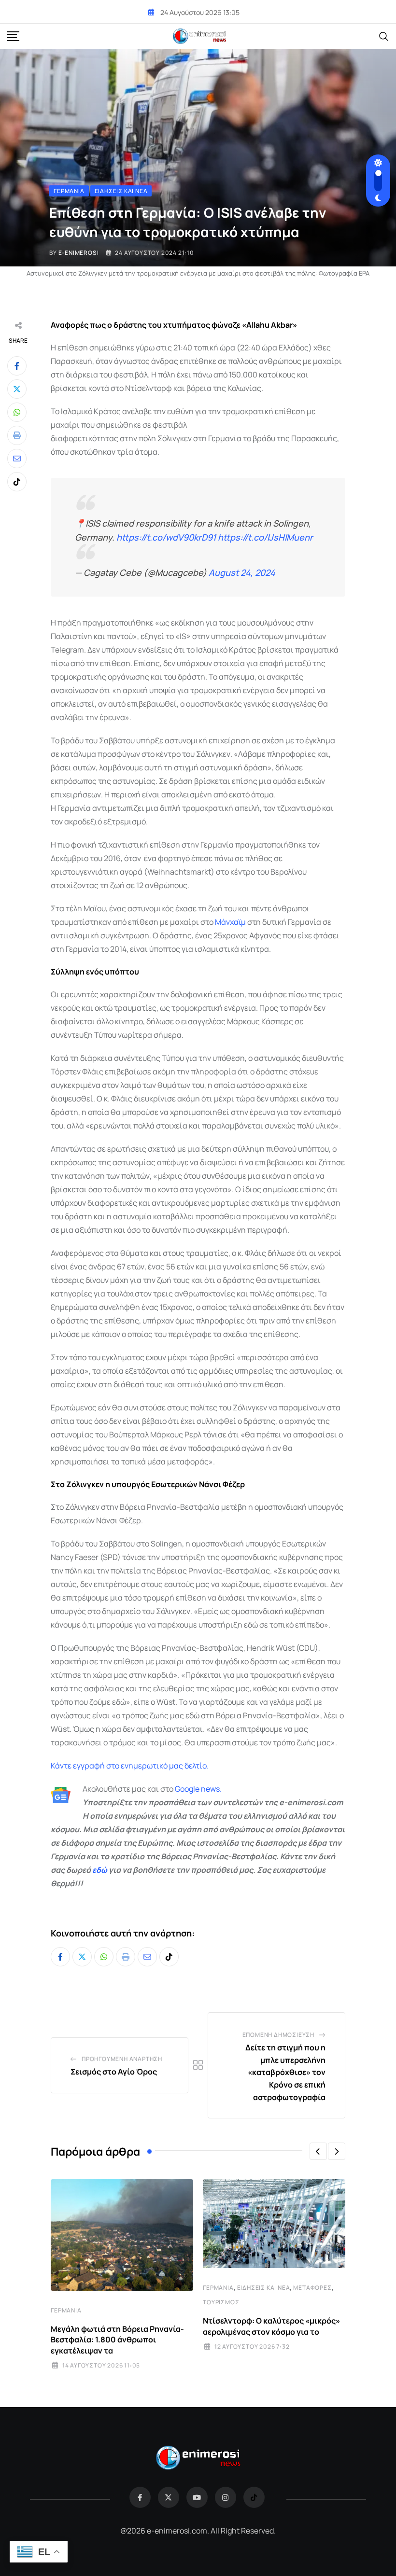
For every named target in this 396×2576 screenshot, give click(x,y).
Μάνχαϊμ (230, 922)
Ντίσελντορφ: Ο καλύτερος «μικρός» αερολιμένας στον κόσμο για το (271, 2326)
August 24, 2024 (242, 572)
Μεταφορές (312, 2288)
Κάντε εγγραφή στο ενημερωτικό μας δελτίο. (130, 1766)
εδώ (100, 1870)
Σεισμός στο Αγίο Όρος (114, 2072)
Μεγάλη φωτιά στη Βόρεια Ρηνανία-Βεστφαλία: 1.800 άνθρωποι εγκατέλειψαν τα (117, 2340)
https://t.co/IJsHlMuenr (265, 537)
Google (187, 1789)
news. (211, 1789)
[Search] (384, 36)
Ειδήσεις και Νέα (264, 2288)
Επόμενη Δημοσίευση (278, 2035)
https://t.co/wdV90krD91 (166, 537)
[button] (318, 2151)
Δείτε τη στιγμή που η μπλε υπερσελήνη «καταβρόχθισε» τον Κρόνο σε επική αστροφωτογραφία (285, 2072)
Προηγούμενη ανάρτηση (122, 2059)
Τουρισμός (221, 2302)
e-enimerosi (79, 253)
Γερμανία (66, 2310)
